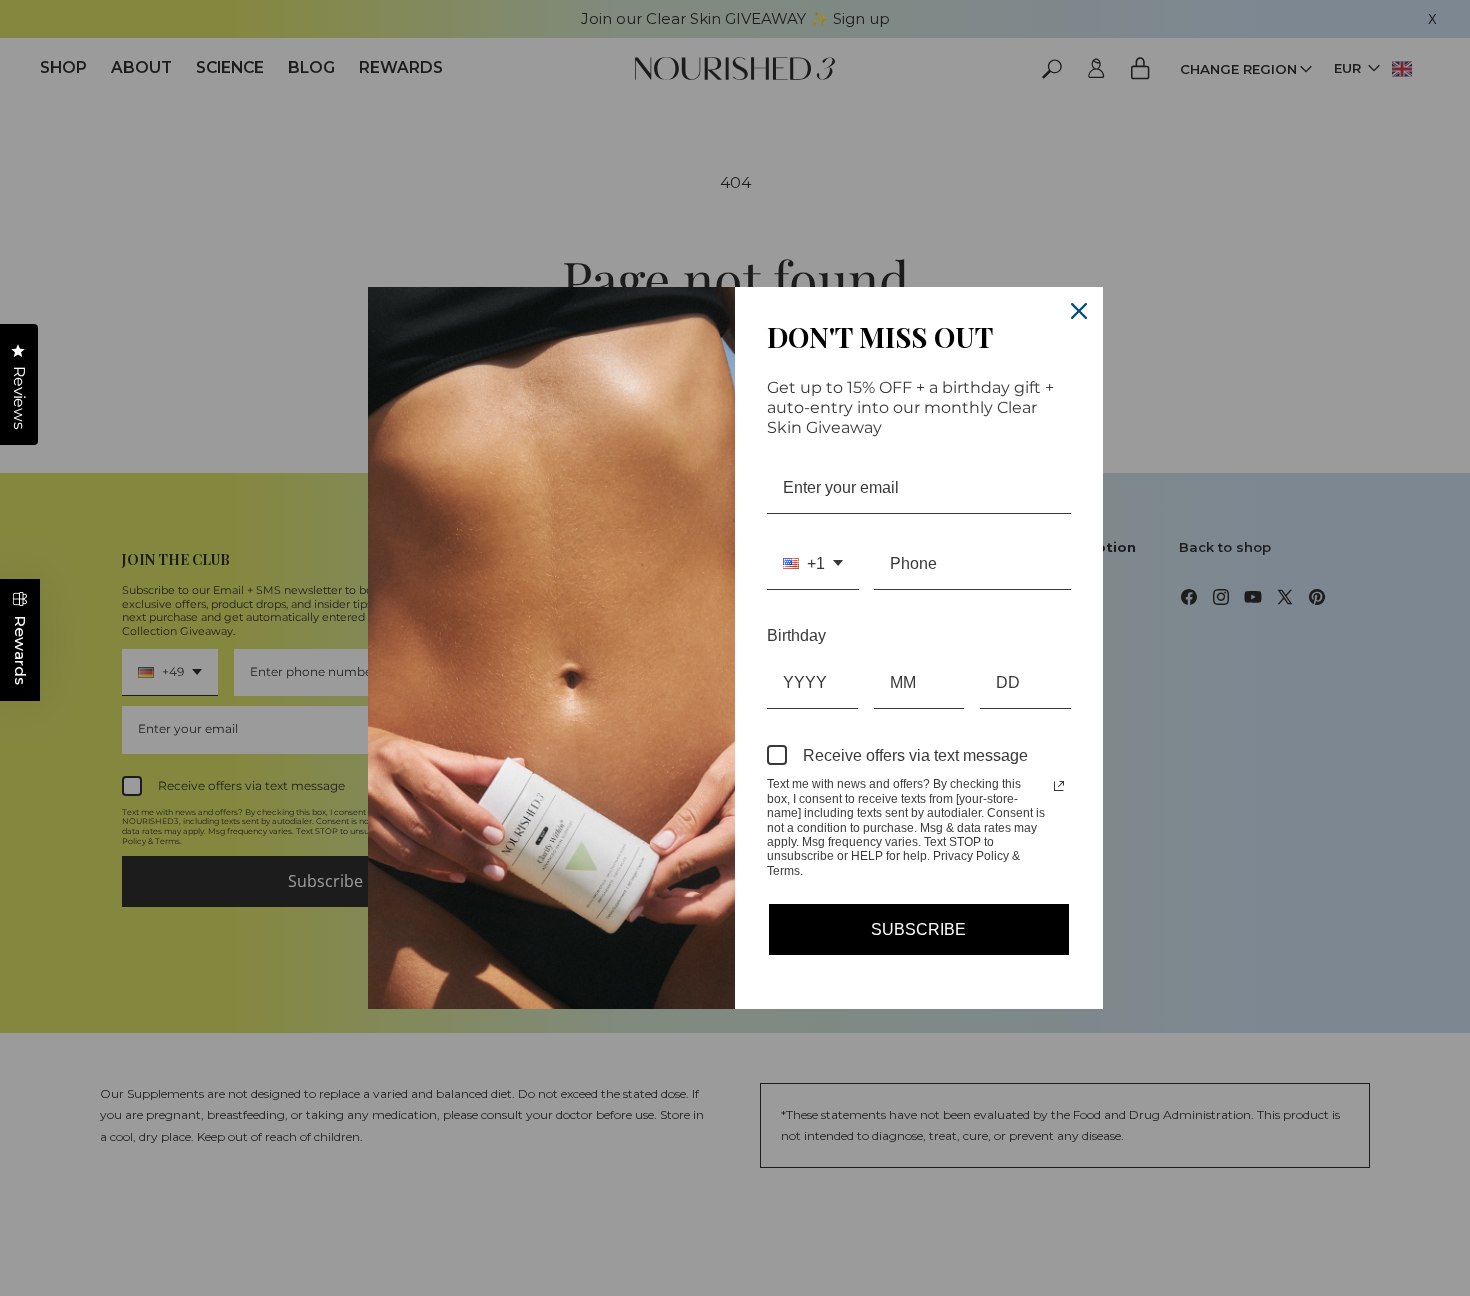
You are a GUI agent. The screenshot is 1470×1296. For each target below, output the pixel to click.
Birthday (796, 635)
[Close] (1079, 311)
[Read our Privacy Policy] (1059, 786)
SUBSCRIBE (918, 929)
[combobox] (813, 564)
